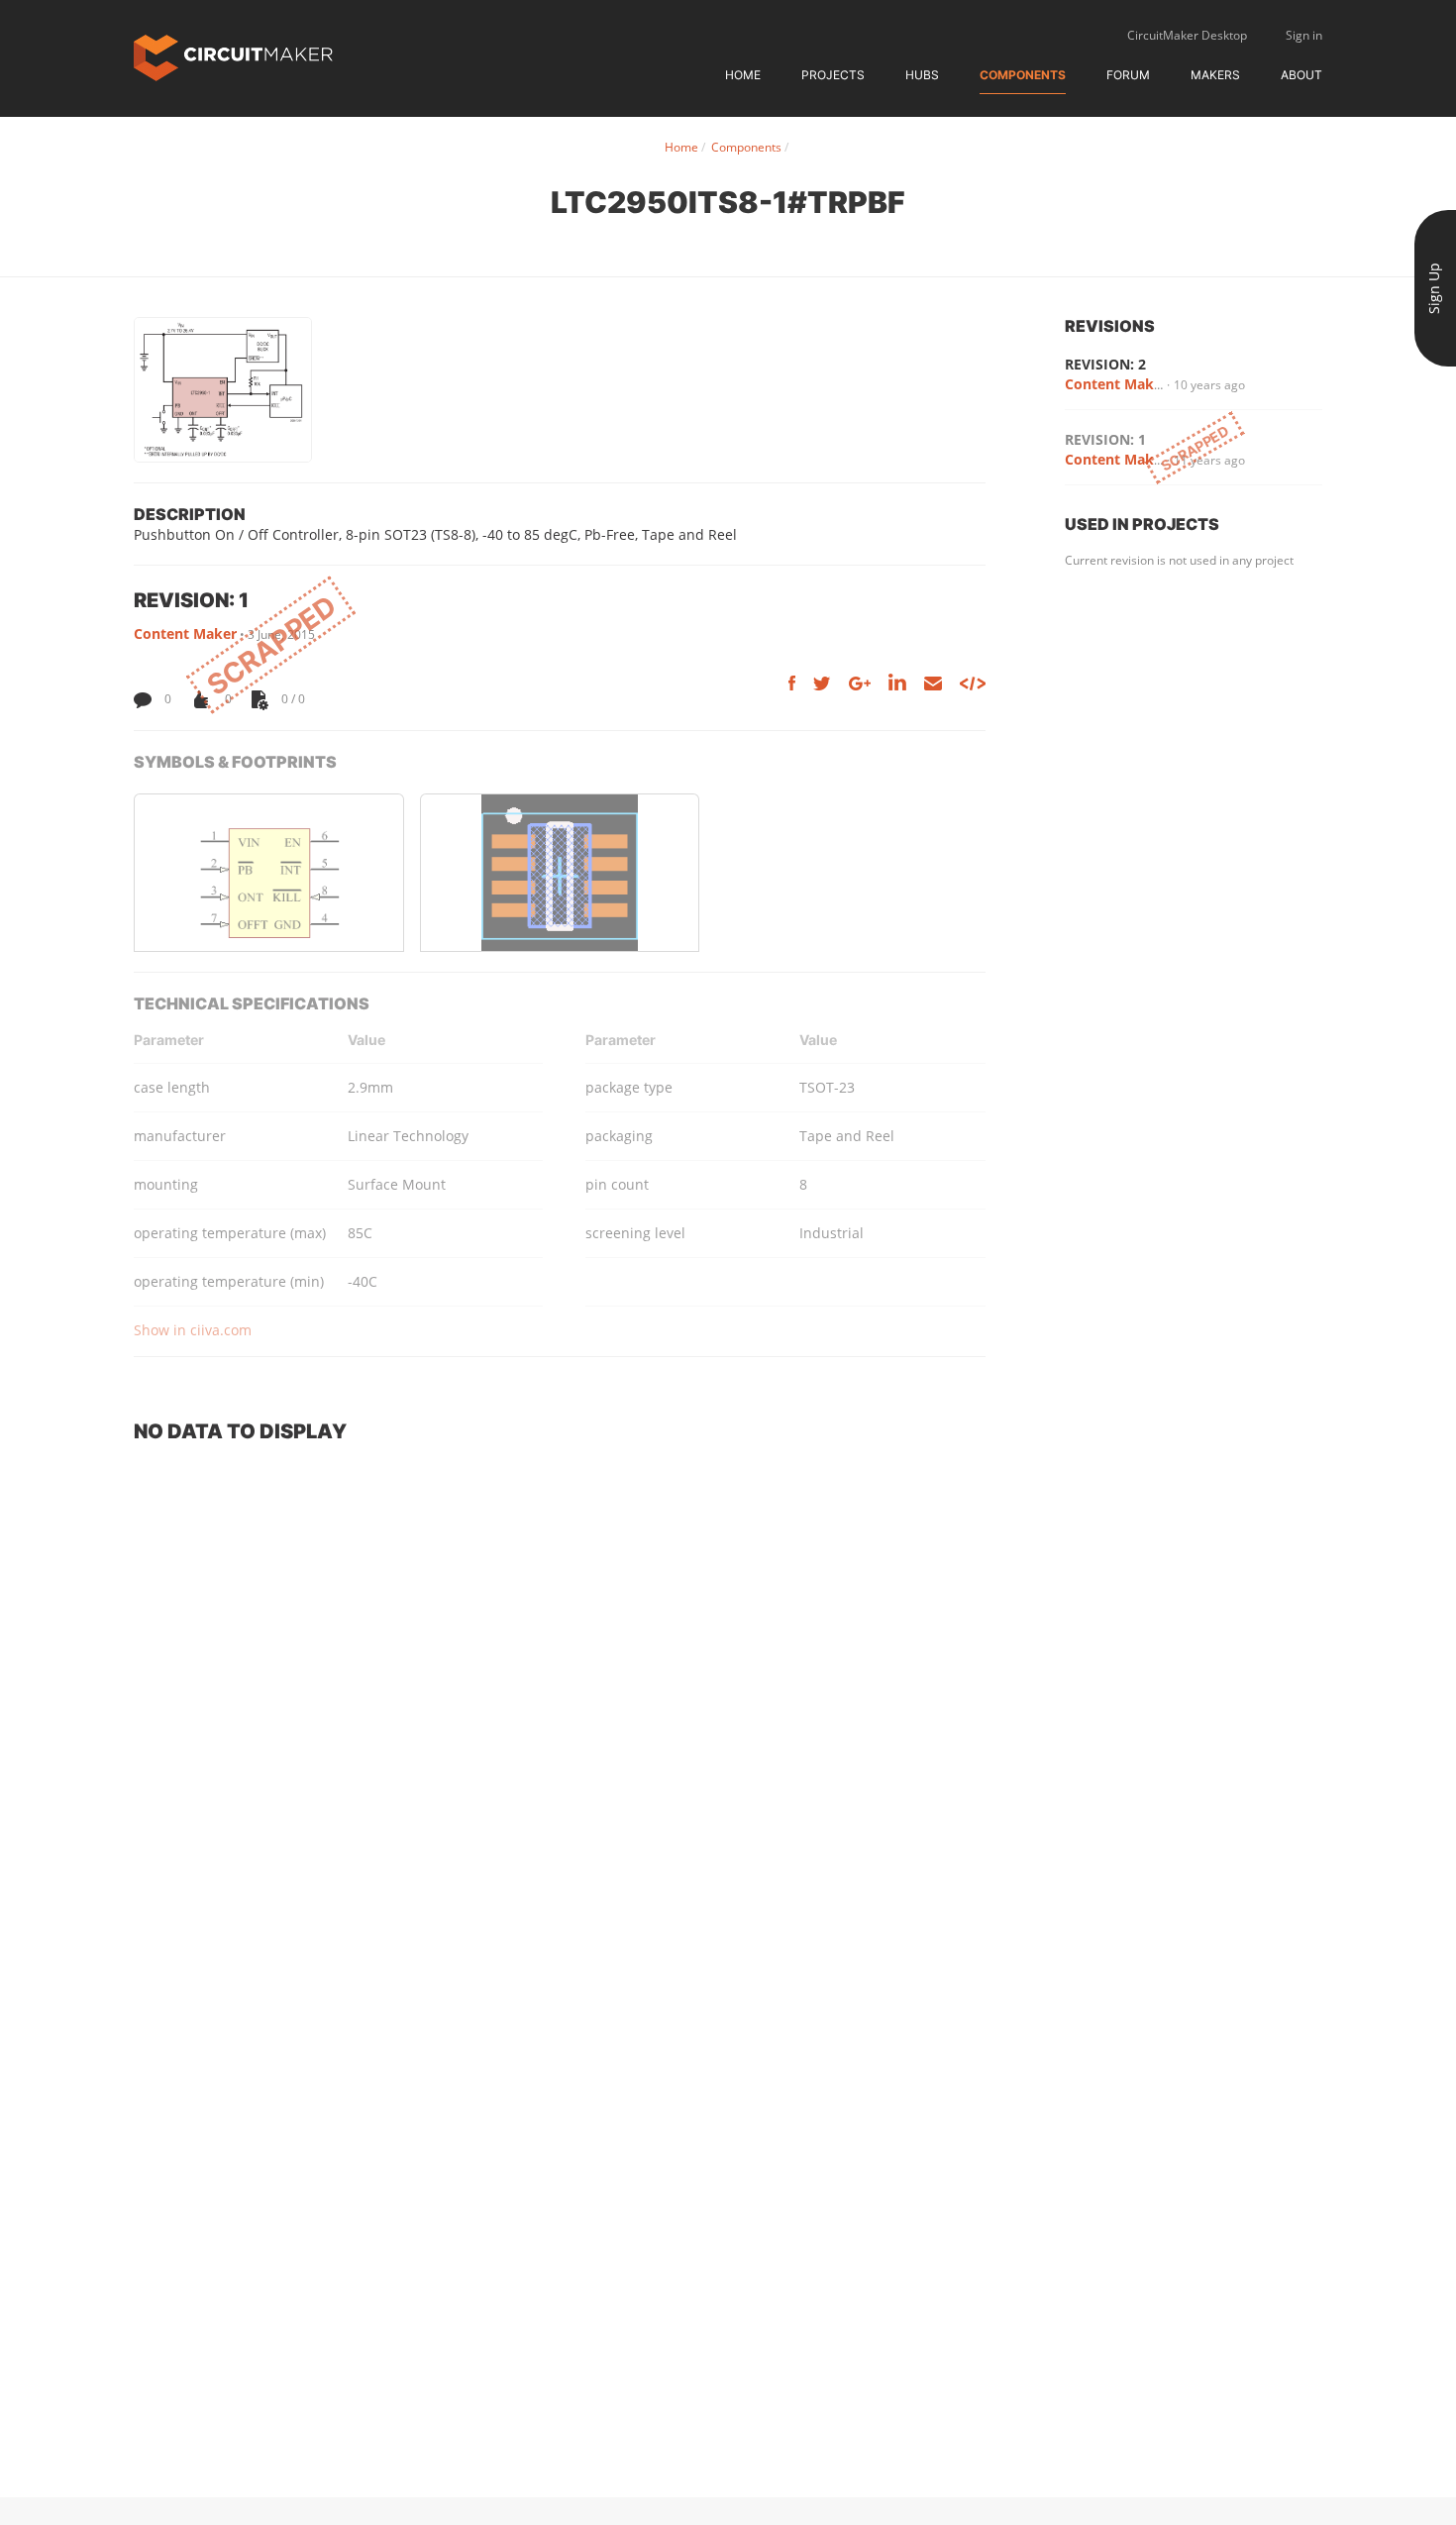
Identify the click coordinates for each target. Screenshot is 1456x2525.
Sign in (1304, 35)
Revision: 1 (1105, 439)
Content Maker (185, 633)
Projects (833, 75)
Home (743, 75)
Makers (1215, 75)
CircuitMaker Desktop (1187, 35)
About (1301, 75)
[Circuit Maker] (233, 56)
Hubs (922, 75)
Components (1023, 75)
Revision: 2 (1105, 364)
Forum (1128, 75)
